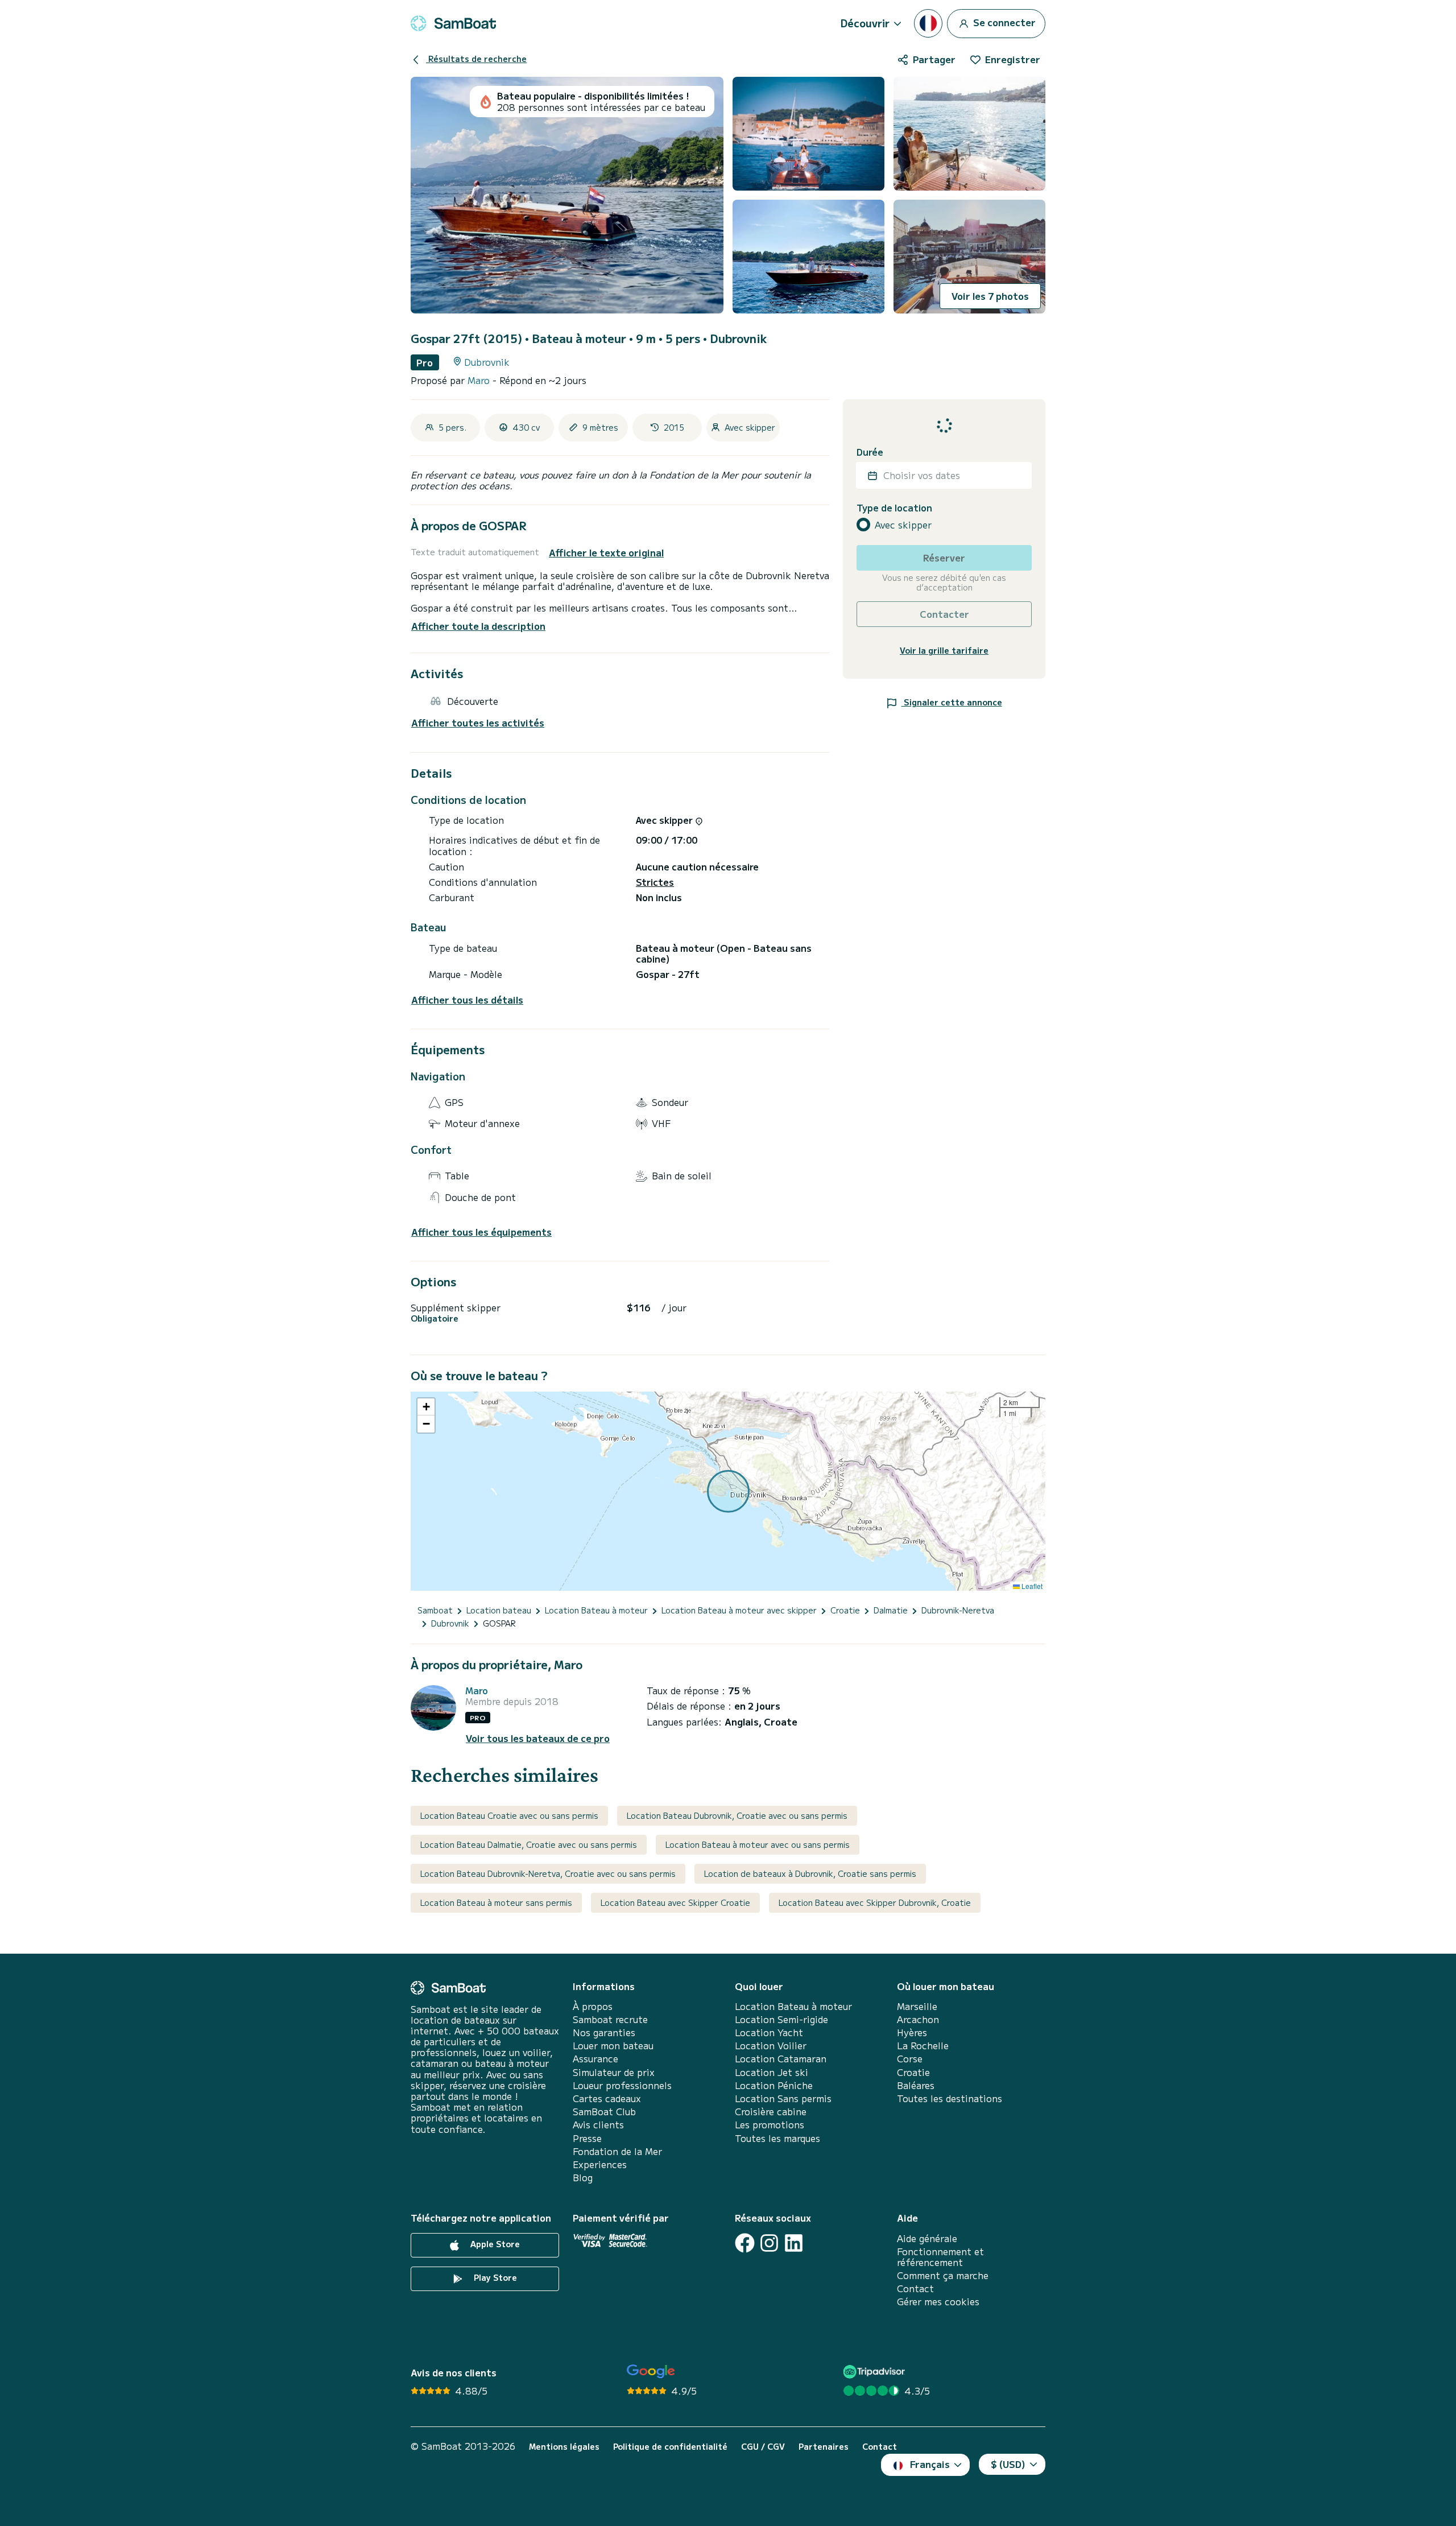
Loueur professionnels (622, 2085)
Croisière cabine (771, 2112)
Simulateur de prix (614, 2072)
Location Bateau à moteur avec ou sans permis (758, 1844)
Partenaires (824, 2447)
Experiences (600, 2164)
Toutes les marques (777, 2138)
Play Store (494, 2277)
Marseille (917, 2006)
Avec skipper (903, 525)
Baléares (916, 2085)
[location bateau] (453, 23)
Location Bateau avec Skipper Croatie (675, 1902)
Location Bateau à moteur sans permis (496, 1902)
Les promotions (770, 2125)
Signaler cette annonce (952, 702)
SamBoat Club (604, 2112)
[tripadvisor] (876, 2372)
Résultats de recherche (476, 59)
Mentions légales (564, 2447)
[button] (426, 1407)
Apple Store (494, 2244)
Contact (915, 2288)
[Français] (928, 23)
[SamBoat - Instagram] (769, 2243)
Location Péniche (774, 2085)
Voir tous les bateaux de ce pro (538, 1738)
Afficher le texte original (606, 553)
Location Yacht (769, 2032)
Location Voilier (771, 2046)
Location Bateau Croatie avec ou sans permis (509, 1815)
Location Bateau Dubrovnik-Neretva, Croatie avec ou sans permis (548, 1873)
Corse (910, 2059)
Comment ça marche (943, 2275)
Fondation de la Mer (617, 2151)
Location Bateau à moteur (793, 2006)
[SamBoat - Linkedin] (794, 2243)
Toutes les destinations (950, 2098)
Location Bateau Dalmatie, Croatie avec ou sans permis (529, 1844)
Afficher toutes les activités (478, 723)
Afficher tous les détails (467, 1000)
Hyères (912, 2032)
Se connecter (1003, 22)
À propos (593, 2006)
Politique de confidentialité (670, 2447)
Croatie (913, 2072)
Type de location (894, 508)
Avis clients (598, 2125)
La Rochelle (923, 2046)
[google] (651, 2372)
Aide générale (927, 2238)
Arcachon (918, 2019)
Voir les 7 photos (990, 296)
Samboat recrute (610, 2019)
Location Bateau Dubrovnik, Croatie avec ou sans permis (737, 1815)
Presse (587, 2138)
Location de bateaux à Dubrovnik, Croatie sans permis (810, 1873)
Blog (583, 2178)
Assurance (595, 2059)
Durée (870, 452)
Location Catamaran (781, 2059)
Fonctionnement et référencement (940, 2257)
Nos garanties (604, 2032)
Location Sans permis (783, 2098)
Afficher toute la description (478, 626)
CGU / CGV (763, 2447)
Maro (480, 380)
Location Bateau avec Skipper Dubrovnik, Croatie (875, 1902)
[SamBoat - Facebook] (745, 2243)
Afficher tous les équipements (481, 1232)
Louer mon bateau (613, 2046)
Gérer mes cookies (938, 2302)
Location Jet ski (772, 2072)
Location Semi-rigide (781, 2019)
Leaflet (1031, 1586)
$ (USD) (1008, 2464)
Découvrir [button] (865, 23)
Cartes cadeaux (607, 2098)
